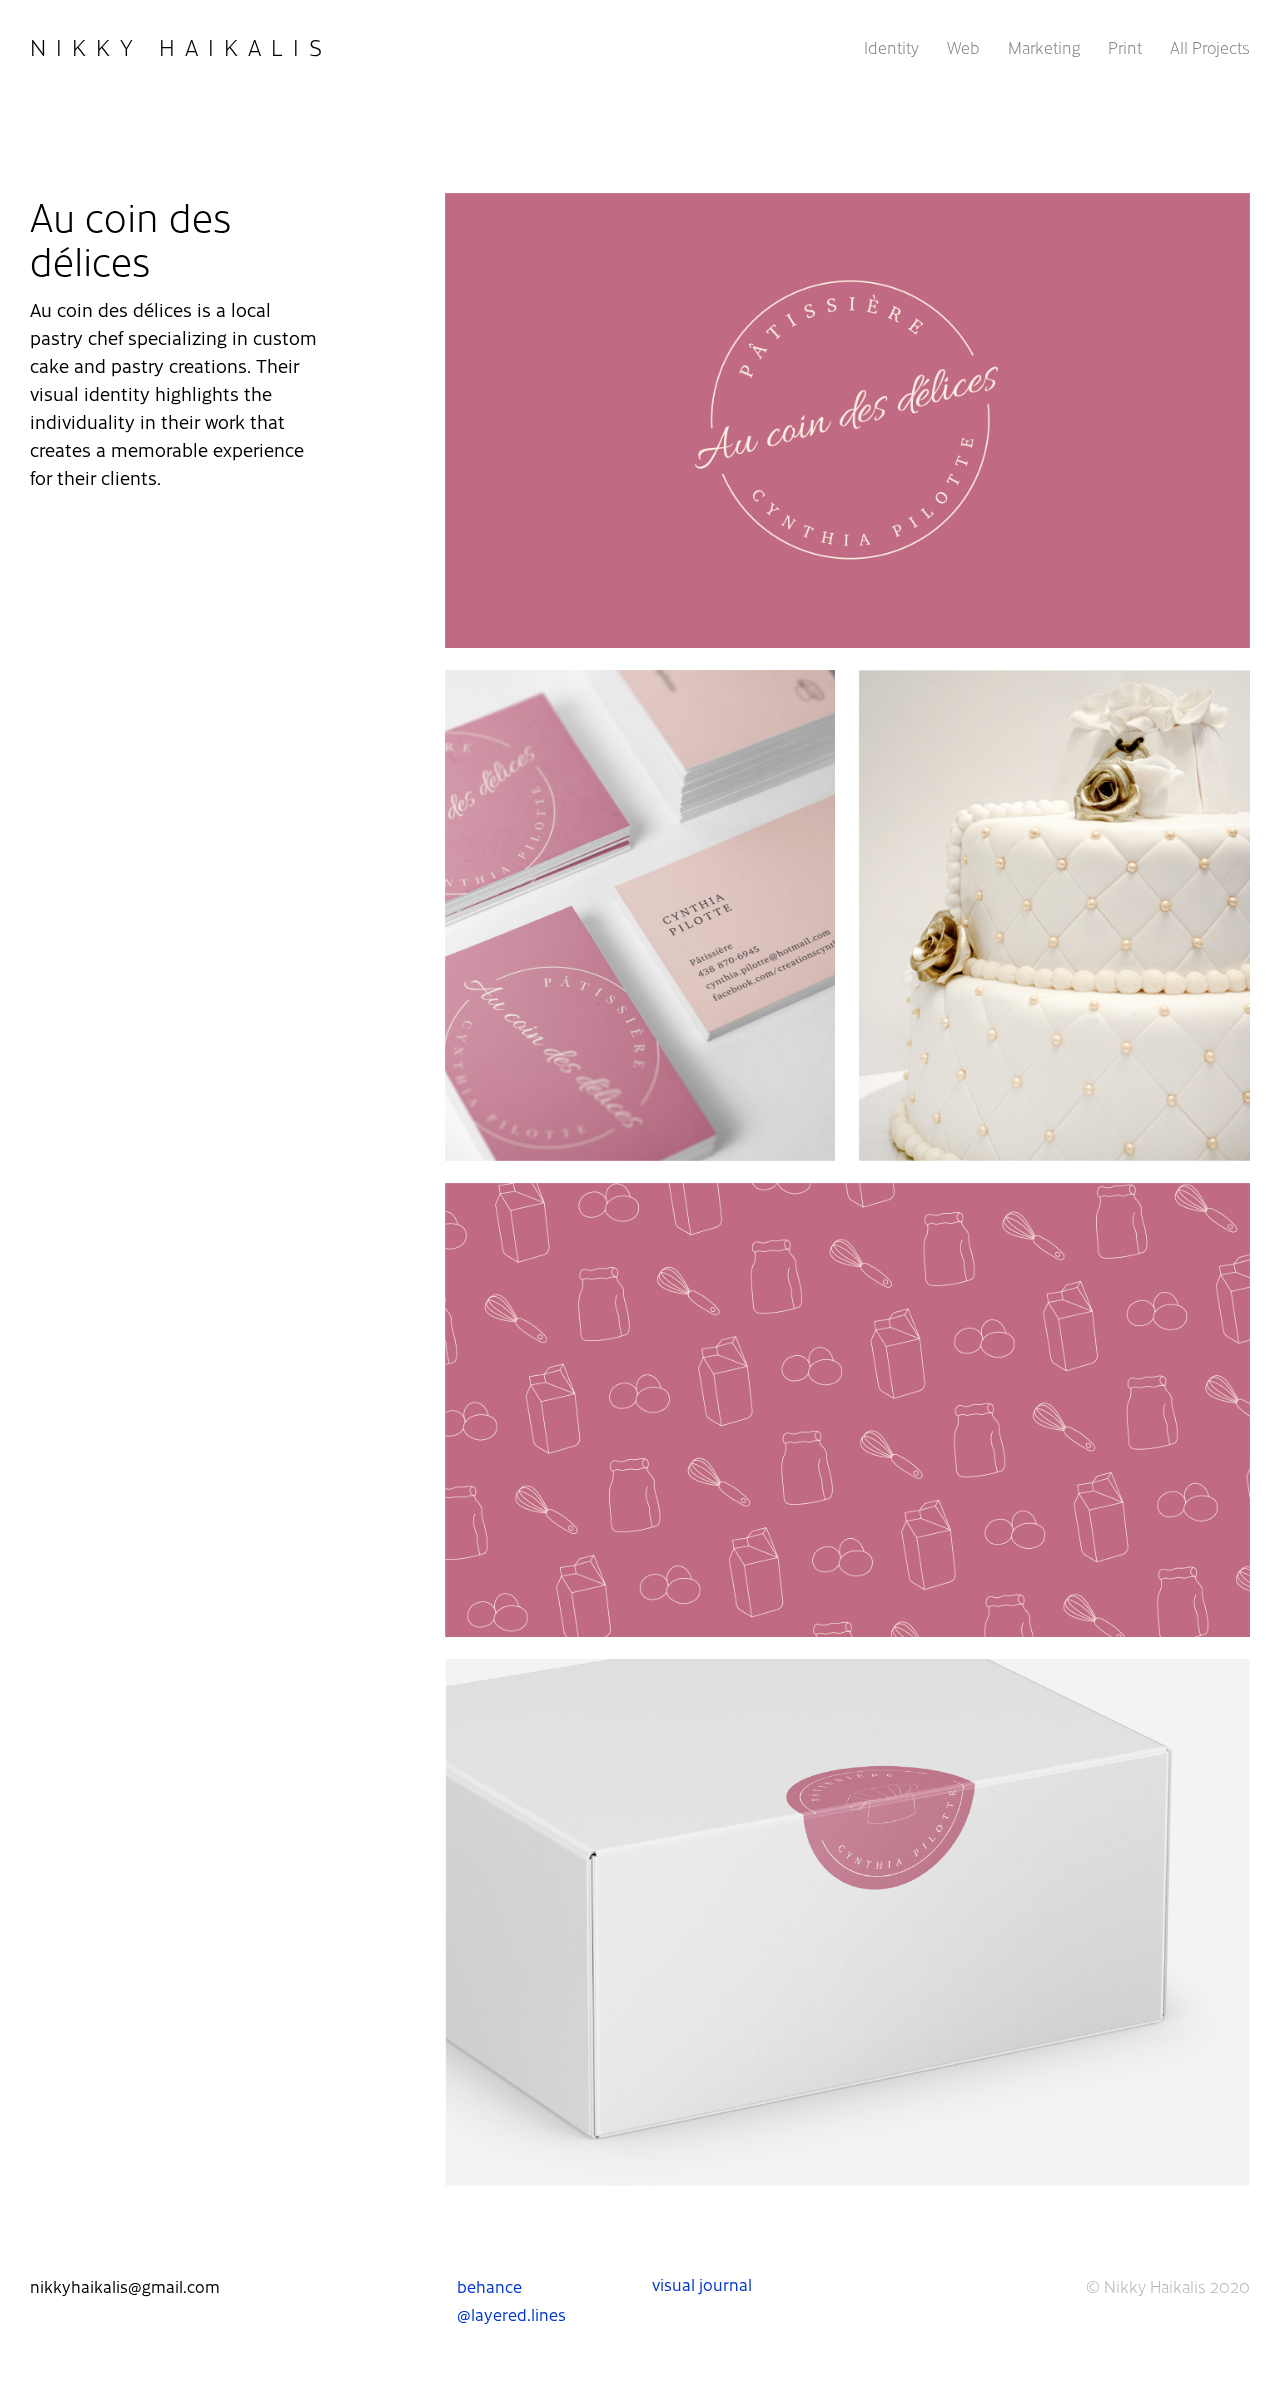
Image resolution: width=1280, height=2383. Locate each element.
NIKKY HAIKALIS (181, 47)
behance (489, 2286)
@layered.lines (511, 2314)
